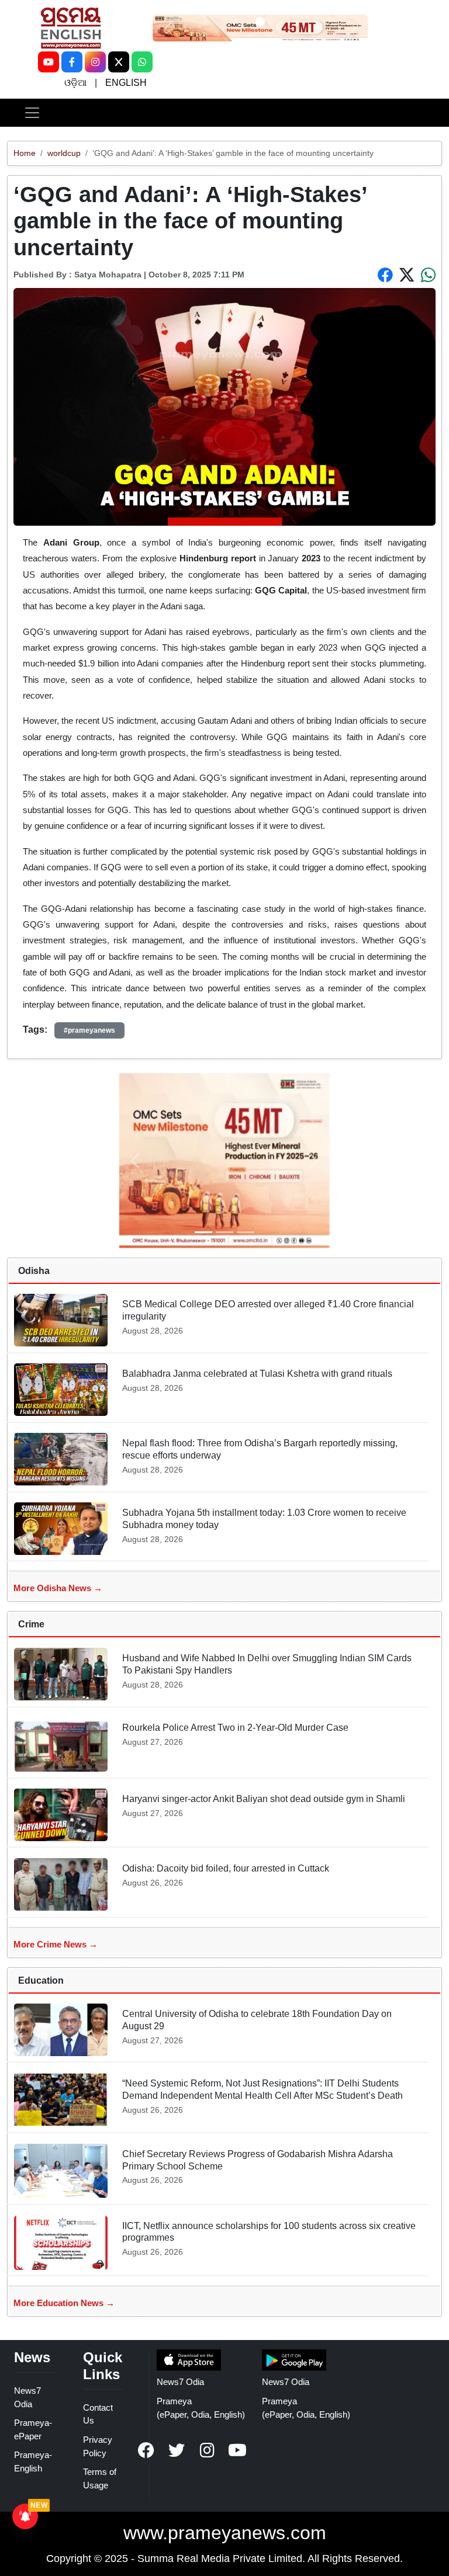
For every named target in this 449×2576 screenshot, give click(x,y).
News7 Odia (180, 2382)
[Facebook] (72, 62)
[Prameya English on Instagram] (207, 2450)
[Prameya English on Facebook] (146, 2450)
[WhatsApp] (142, 62)
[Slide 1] (260, 22)
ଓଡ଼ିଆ (75, 83)
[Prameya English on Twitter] (177, 2450)
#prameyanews (89, 1030)
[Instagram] (95, 62)
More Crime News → (56, 1944)
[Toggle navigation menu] (32, 113)
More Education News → (64, 2303)
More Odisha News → (58, 1588)
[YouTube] (49, 62)
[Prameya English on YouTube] (237, 2450)
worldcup (64, 153)
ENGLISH (126, 83)
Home (25, 153)
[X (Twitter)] (119, 62)
